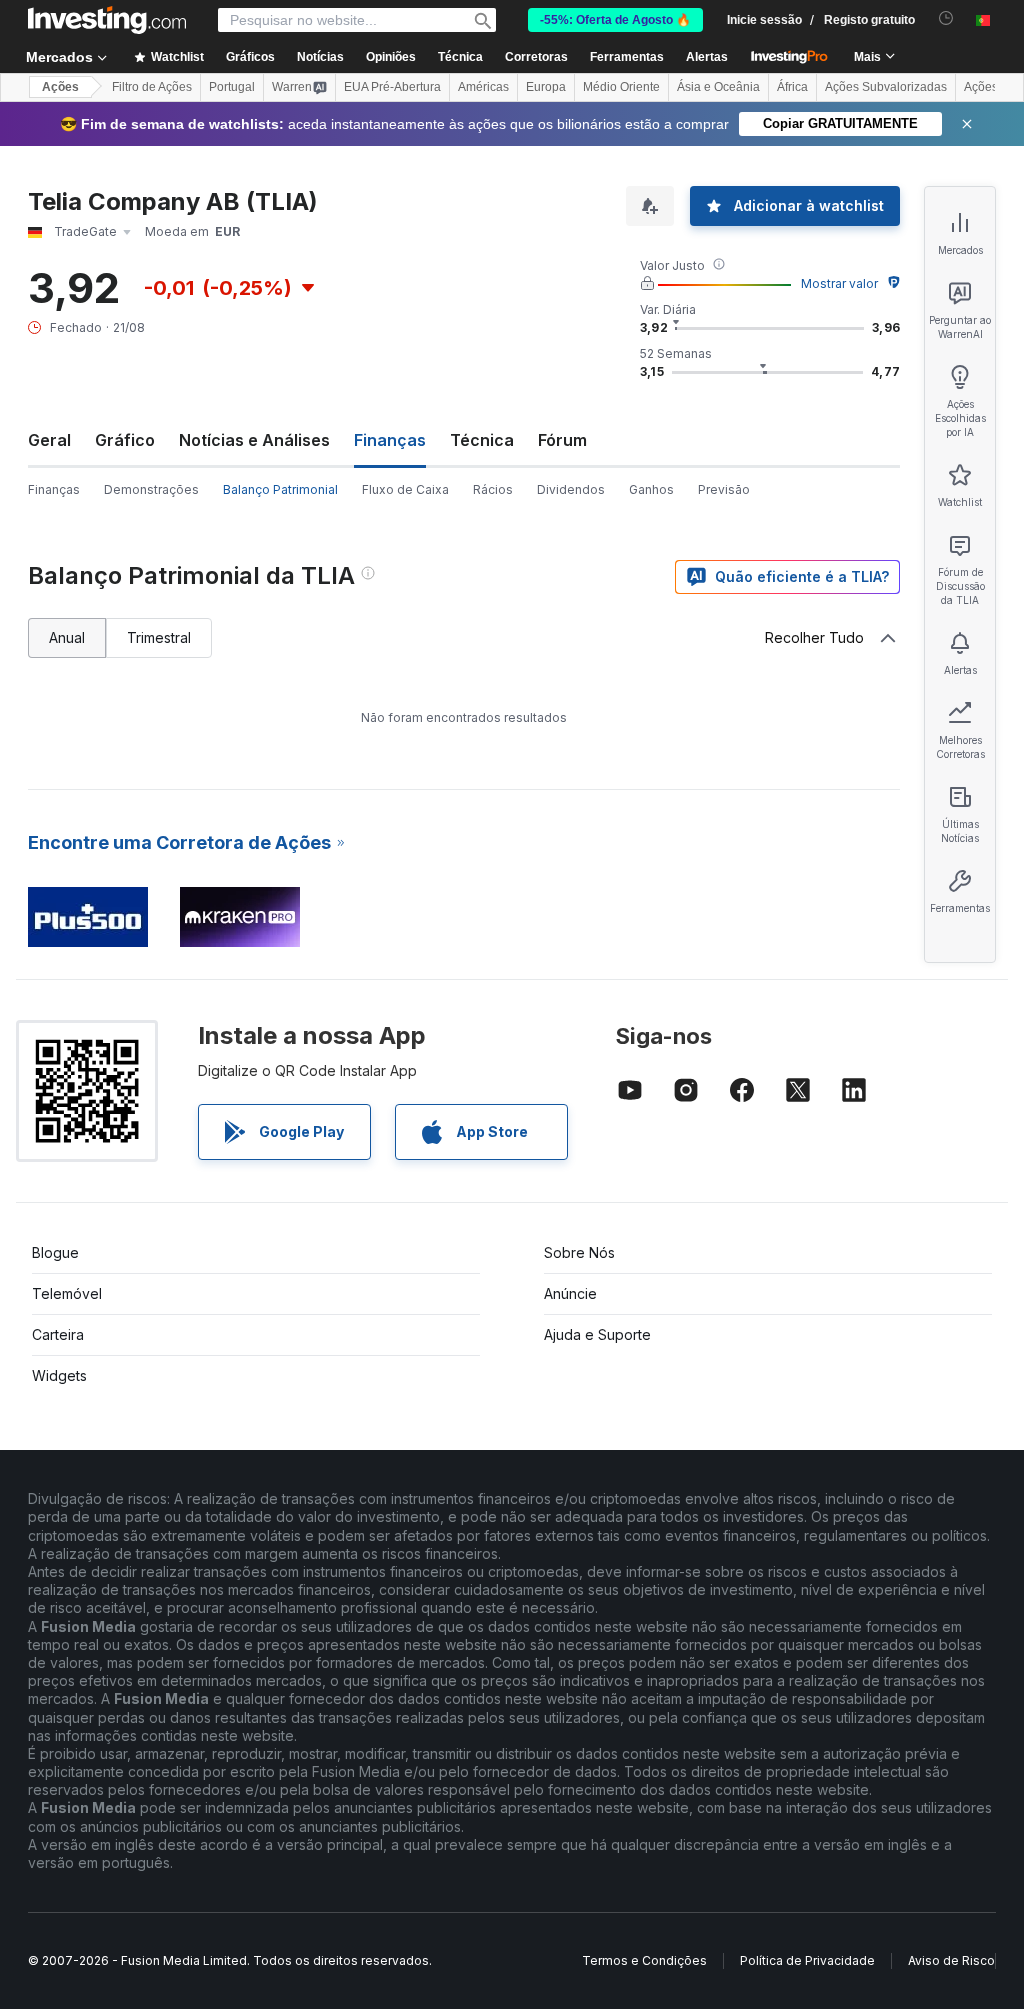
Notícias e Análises (254, 440)
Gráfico (125, 440)
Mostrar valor (839, 283)
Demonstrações (151, 489)
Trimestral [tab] (159, 637)
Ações (60, 87)
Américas (483, 87)
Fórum (562, 440)
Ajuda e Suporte (597, 1334)
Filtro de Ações (152, 87)
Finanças (54, 489)
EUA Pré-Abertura (392, 87)
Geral (49, 440)
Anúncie (570, 1293)
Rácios (493, 489)
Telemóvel (67, 1293)
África (792, 87)
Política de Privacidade (807, 1960)
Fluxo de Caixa (405, 489)
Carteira (58, 1334)
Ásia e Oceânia (718, 87)
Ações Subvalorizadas (886, 87)
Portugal (232, 87)
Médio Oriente (621, 87)
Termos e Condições (644, 1960)
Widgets (59, 1375)
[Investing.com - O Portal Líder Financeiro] (107, 20)
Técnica (482, 440)
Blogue (55, 1252)
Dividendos (571, 489)
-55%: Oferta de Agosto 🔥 (615, 20)
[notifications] (946, 18)
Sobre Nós (579, 1252)
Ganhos (651, 489)
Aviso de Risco (951, 1960)
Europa (546, 87)
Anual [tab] (67, 637)
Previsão (724, 489)
